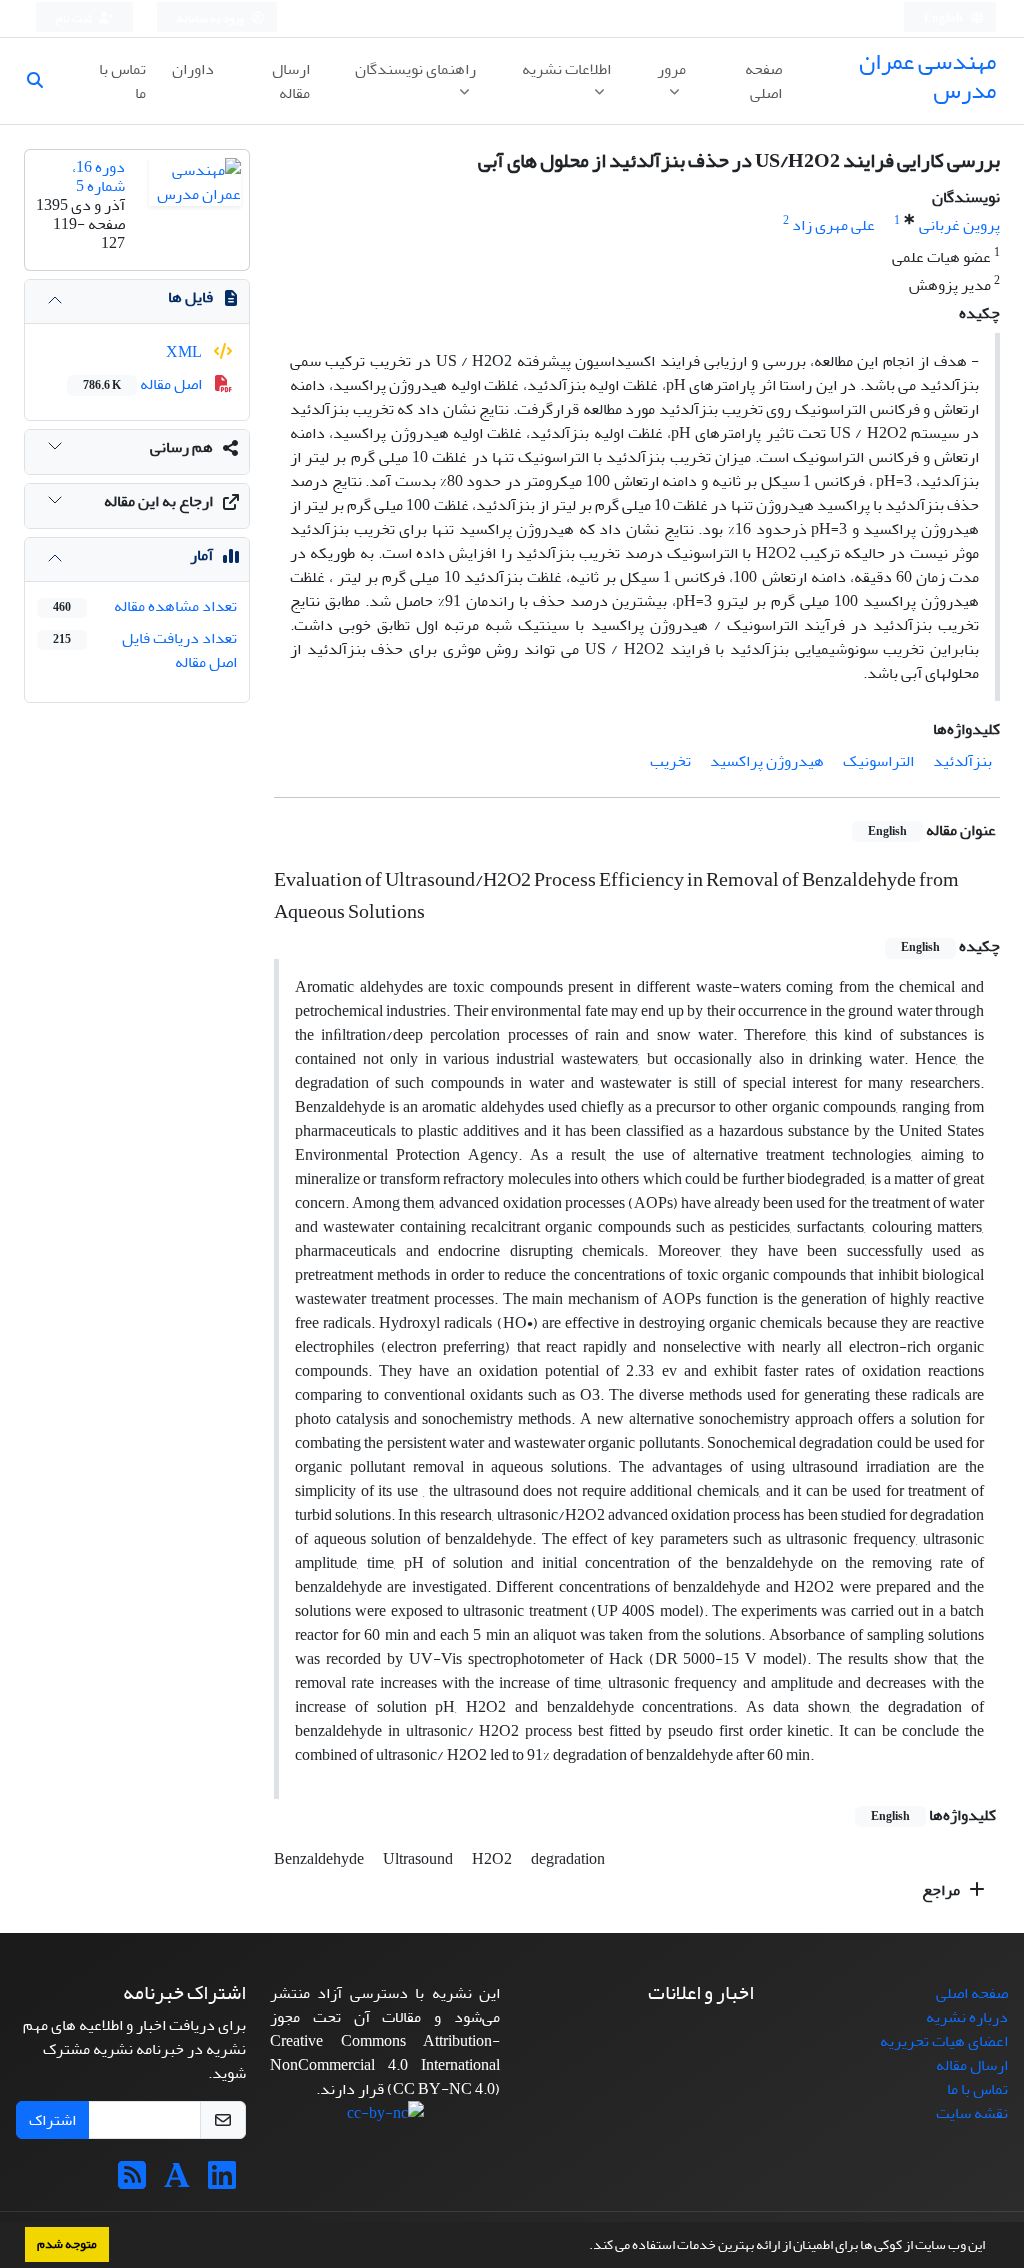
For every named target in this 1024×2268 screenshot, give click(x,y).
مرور (671, 69)
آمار (201, 555)
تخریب (670, 761)
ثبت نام (75, 18)
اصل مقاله (144, 384)
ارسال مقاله (291, 81)
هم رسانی (181, 447)
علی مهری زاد (833, 225)
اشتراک (52, 2120)
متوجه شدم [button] (67, 2244)
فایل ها (190, 297)
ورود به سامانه (211, 18)
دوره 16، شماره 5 (98, 176)
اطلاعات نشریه (566, 69)
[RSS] (132, 2182)
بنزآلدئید (962, 761)
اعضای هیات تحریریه (944, 2041)
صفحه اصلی (763, 81)
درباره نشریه (967, 2017)
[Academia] (177, 2182)
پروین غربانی (959, 225)
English (944, 18)
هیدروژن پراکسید (767, 761)
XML (185, 352)
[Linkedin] (222, 2182)
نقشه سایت (972, 2113)
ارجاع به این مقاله (158, 501)
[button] (584, 2247)
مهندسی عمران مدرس (927, 76)
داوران (193, 69)
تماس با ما (122, 81)
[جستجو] (43, 81)
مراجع (942, 1890)
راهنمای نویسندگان (415, 69)
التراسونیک (878, 761)
